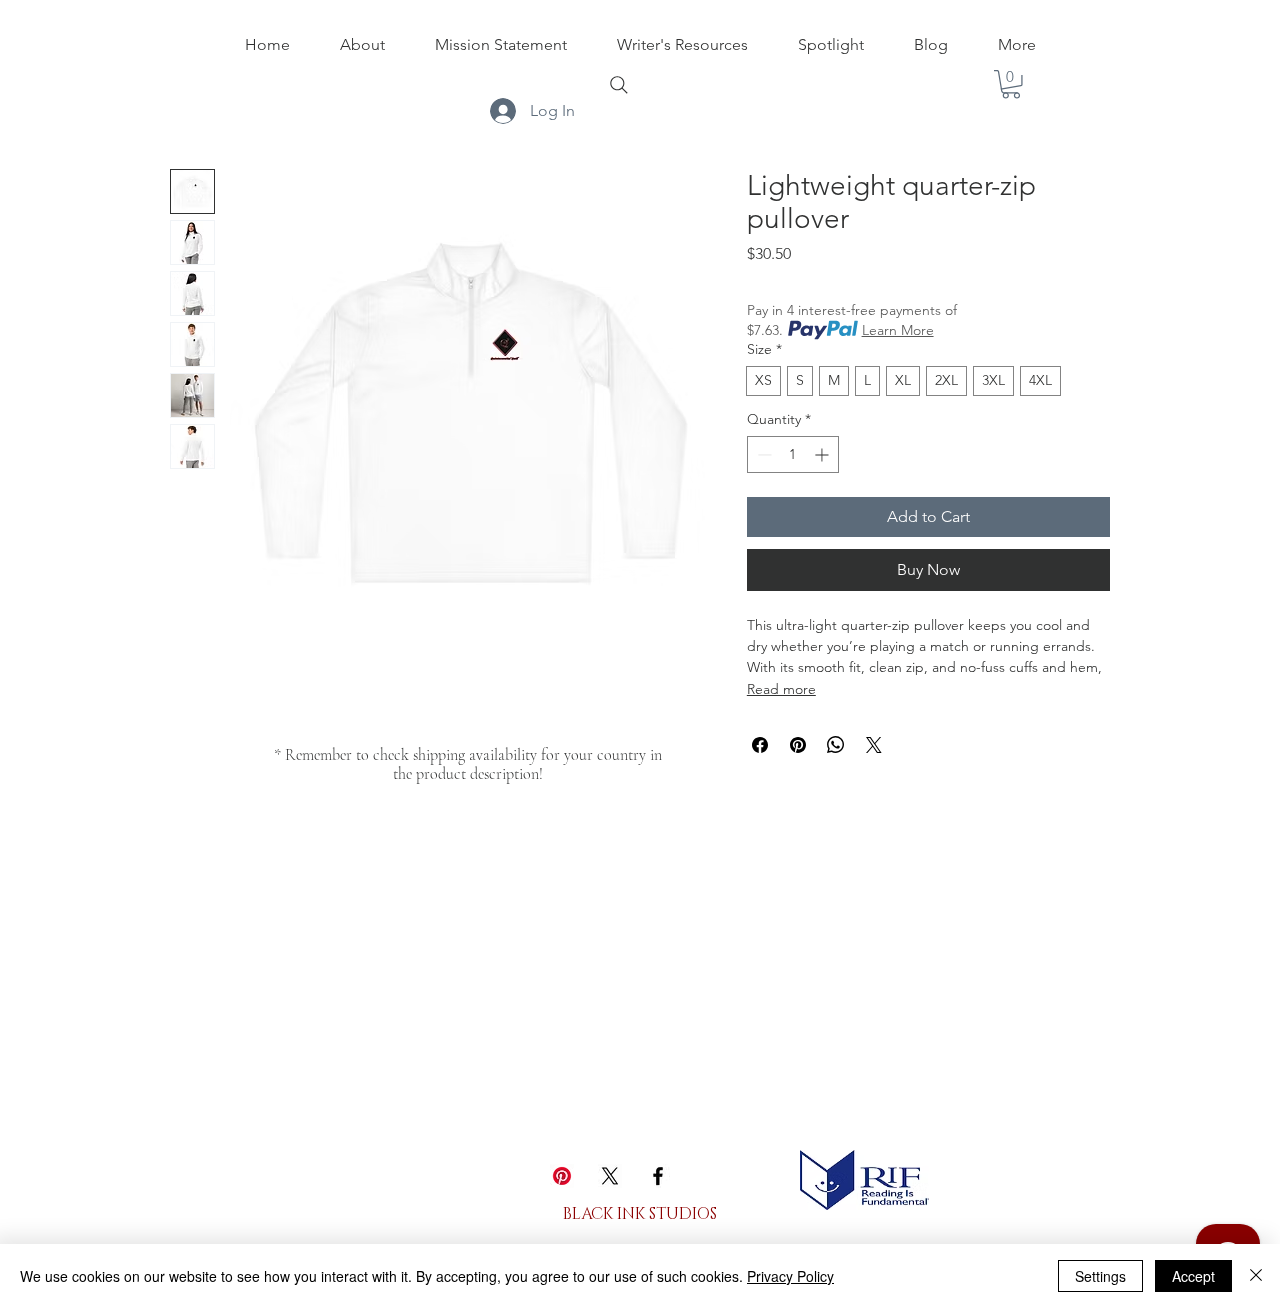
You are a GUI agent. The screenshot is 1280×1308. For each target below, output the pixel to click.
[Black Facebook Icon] (658, 1176)
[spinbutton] (793, 454)
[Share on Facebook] (760, 745)
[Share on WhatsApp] (836, 745)
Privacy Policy (790, 1276)
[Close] (1256, 1276)
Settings (1100, 1276)
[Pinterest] (562, 1176)
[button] (1011, 84)
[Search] (619, 85)
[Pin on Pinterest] (798, 745)
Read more (781, 689)
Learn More (898, 330)
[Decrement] (762, 454)
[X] (610, 1176)
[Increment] (823, 454)
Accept (1193, 1276)
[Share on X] (874, 745)
